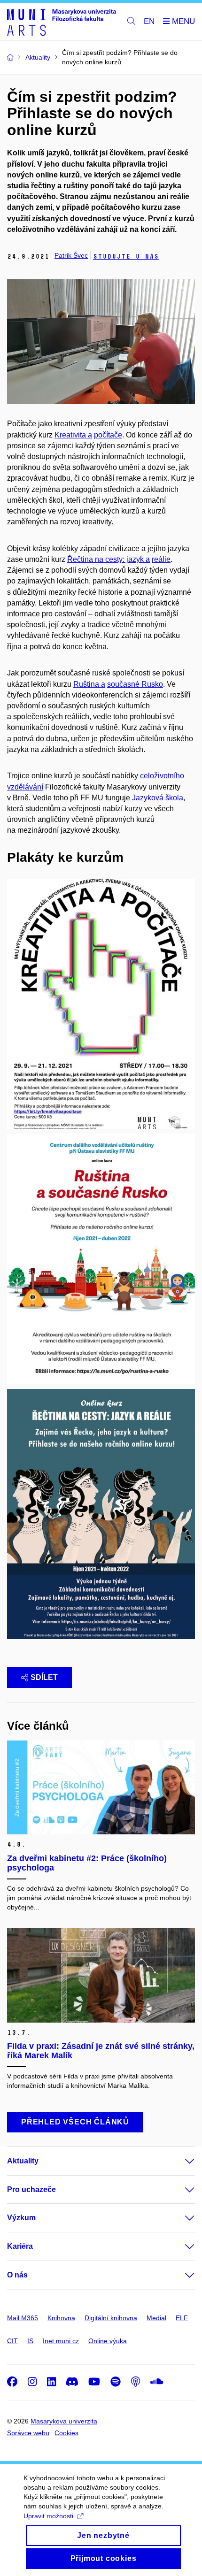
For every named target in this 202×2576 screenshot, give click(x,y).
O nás (17, 2275)
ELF (182, 2318)
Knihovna (61, 2318)
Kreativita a (73, 435)
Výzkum (21, 2218)
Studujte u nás (126, 257)
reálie (161, 559)
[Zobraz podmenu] (180, 2161)
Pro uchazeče (31, 2189)
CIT (12, 2341)
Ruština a (89, 684)
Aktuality (23, 2161)
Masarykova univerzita (64, 2421)
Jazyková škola (158, 798)
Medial (156, 2318)
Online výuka (108, 2341)
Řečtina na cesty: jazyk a (109, 559)
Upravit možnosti (48, 2516)
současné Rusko (135, 684)
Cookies (66, 2433)
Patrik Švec (71, 255)
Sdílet (44, 1677)
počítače (108, 435)
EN (149, 21)
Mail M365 (23, 2318)
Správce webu (28, 2433)
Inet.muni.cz (61, 2341)
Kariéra (20, 2246)
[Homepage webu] (62, 22)
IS (30, 2341)
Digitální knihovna (111, 2318)
